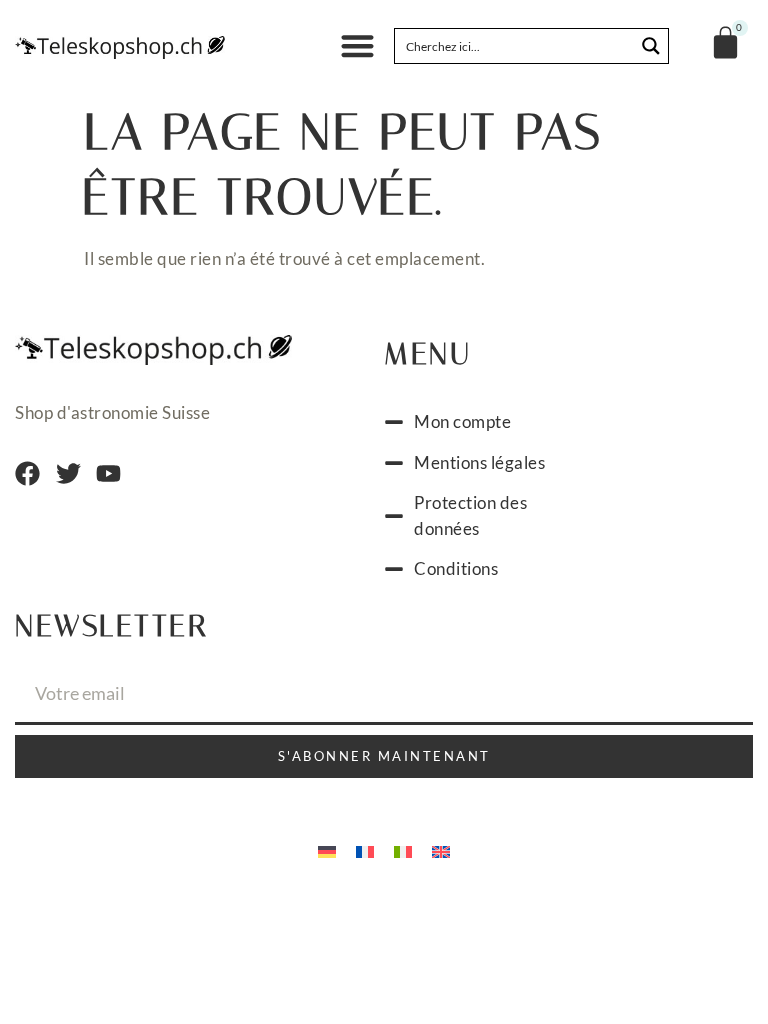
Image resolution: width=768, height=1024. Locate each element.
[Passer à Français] (365, 850)
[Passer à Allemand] (327, 850)
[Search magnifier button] (651, 46)
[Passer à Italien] (403, 850)
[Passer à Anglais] (441, 850)
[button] (357, 46)
